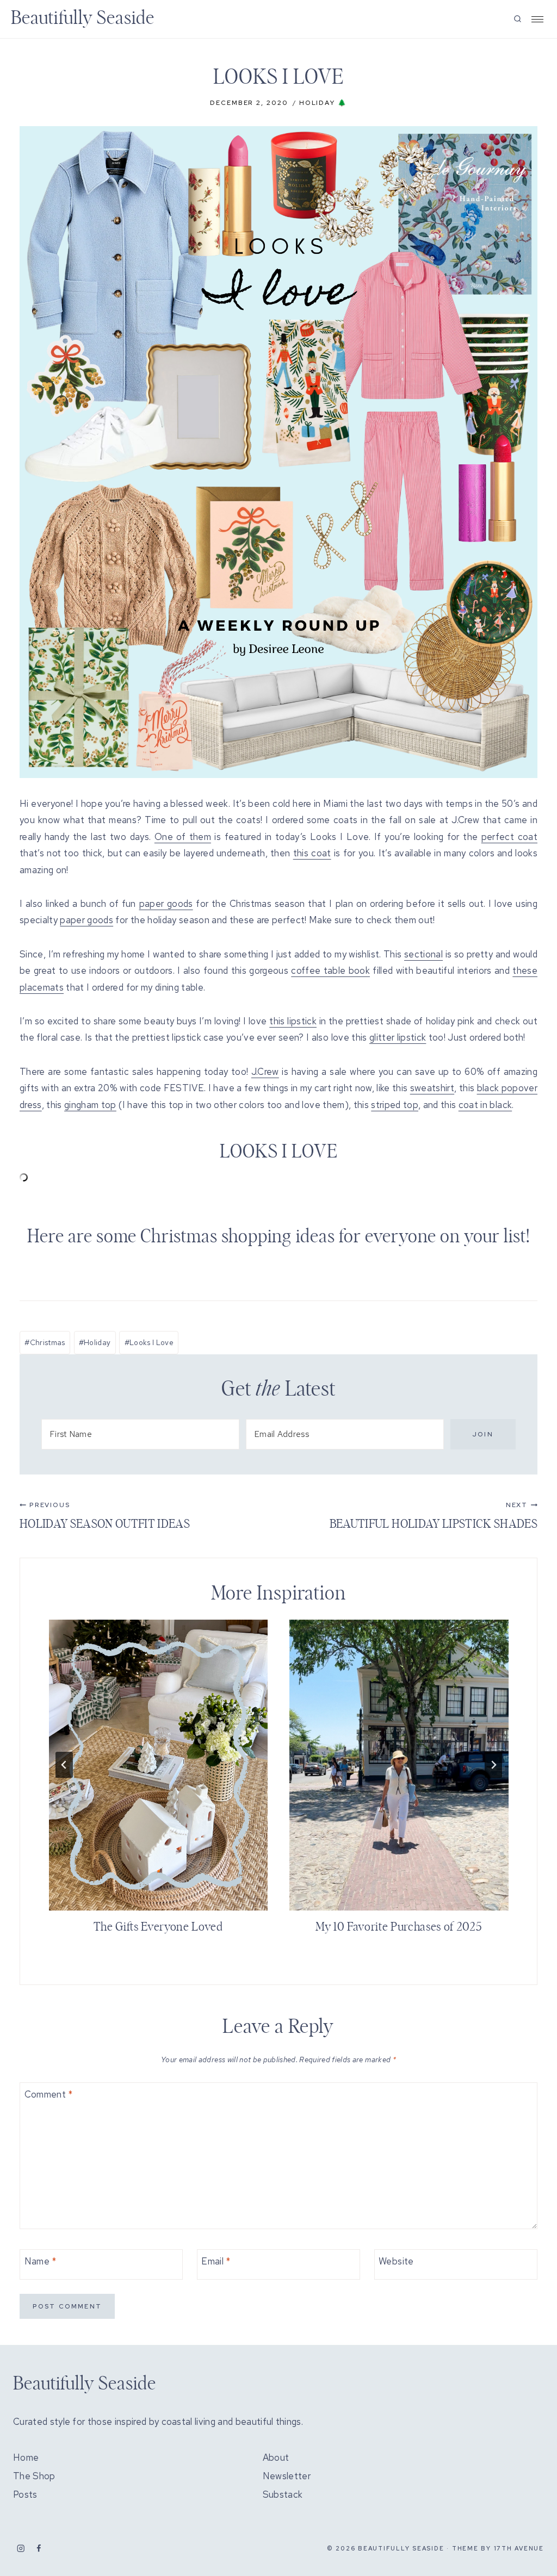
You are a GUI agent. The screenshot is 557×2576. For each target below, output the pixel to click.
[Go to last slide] (64, 1765)
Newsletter (287, 2476)
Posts (25, 2494)
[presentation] (159, 1765)
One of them (183, 837)
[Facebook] (39, 2549)
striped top (395, 1105)
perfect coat (509, 837)
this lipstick (293, 1021)
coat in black (485, 1105)
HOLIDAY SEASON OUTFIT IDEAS (105, 1515)
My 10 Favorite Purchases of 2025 (399, 1927)
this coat (312, 853)
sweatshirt (432, 1088)
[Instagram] (21, 2549)
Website (396, 2261)
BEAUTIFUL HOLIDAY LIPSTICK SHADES (434, 1515)
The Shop (34, 2476)
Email (216, 2261)
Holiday (95, 1342)
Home (26, 2457)
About (276, 2457)
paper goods (166, 904)
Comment (49, 2094)
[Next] (493, 1765)
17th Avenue (519, 2548)
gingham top (90, 1105)
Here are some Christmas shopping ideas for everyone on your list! (278, 1237)
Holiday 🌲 (323, 103)
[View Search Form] (518, 19)
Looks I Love (149, 1342)
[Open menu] (537, 19)
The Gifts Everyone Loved (158, 1927)
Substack (283, 2494)
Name (41, 2261)
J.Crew (265, 1072)
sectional (423, 954)
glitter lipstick (398, 1037)
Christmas (45, 1342)
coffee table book (330, 970)
